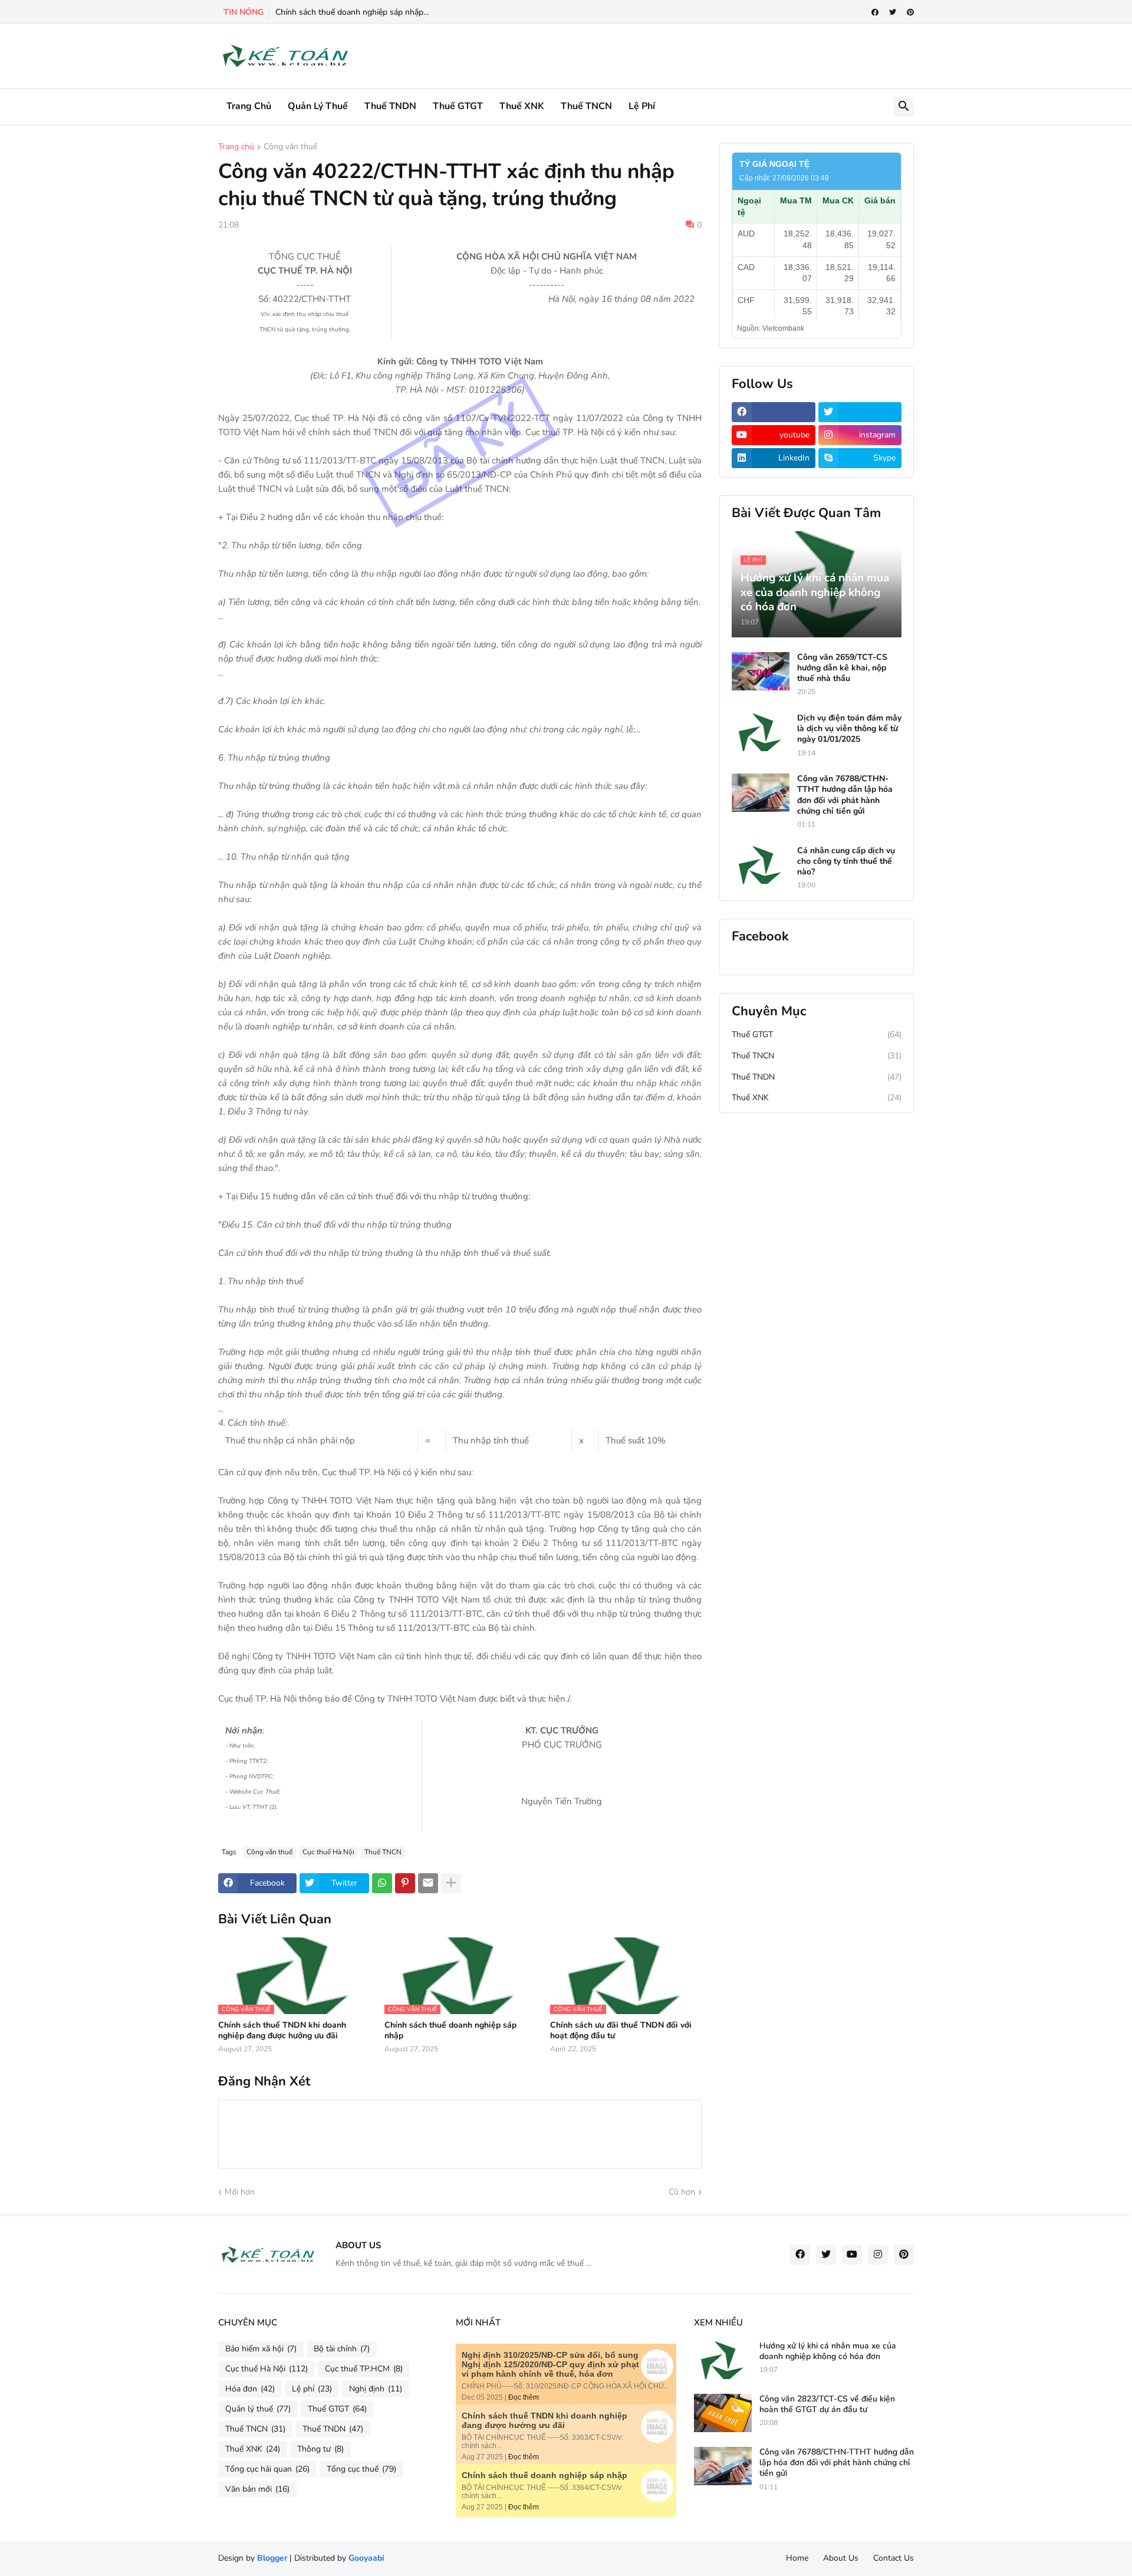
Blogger (272, 2558)
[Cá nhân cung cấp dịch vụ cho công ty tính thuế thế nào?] (761, 865)
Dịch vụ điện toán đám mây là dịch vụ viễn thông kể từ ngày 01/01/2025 (849, 729)
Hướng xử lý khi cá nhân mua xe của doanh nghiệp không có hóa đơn (828, 2351)
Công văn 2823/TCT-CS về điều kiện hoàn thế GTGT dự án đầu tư (827, 2404)
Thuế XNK (522, 106)
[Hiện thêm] (451, 1883)
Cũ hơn (682, 2192)
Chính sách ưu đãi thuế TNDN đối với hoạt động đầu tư (621, 2031)
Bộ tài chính (342, 2349)
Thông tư (320, 2449)
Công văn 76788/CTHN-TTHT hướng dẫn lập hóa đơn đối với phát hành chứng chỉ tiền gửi (845, 795)
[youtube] (852, 2255)
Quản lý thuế (318, 106)
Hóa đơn (250, 2389)
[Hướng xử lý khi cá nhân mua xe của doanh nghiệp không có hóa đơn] (723, 2360)
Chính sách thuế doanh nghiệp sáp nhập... (352, 12)
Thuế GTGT (458, 106)
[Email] (428, 1883)
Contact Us (894, 2558)
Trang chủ (249, 106)
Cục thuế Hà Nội (328, 1852)
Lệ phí (642, 106)
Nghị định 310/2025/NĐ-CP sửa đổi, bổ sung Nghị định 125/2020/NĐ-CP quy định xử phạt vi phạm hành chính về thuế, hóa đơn (550, 2364)
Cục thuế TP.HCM (364, 2369)
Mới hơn (240, 2192)
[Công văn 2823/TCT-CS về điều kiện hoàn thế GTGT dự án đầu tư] (723, 2413)
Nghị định (376, 2389)
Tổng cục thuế (361, 2469)
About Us (841, 2558)
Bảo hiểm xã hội (261, 2349)
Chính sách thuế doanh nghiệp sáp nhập (450, 2031)
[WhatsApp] (382, 1883)
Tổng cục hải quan (267, 2469)
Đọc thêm (524, 2397)
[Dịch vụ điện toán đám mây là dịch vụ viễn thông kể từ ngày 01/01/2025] (761, 732)
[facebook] (875, 12)
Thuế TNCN (586, 106)
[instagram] (878, 2255)
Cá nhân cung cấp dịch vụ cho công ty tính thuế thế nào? (846, 861)
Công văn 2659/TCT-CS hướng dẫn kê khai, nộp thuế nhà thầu (842, 668)
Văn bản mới (257, 2489)
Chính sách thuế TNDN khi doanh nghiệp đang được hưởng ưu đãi (282, 2031)
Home (797, 2558)
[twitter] (893, 12)
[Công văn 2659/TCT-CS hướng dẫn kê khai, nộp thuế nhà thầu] (761, 671)
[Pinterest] (405, 1883)
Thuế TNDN (390, 106)
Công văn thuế (290, 147)
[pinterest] (910, 12)
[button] (904, 107)
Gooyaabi (366, 2558)
